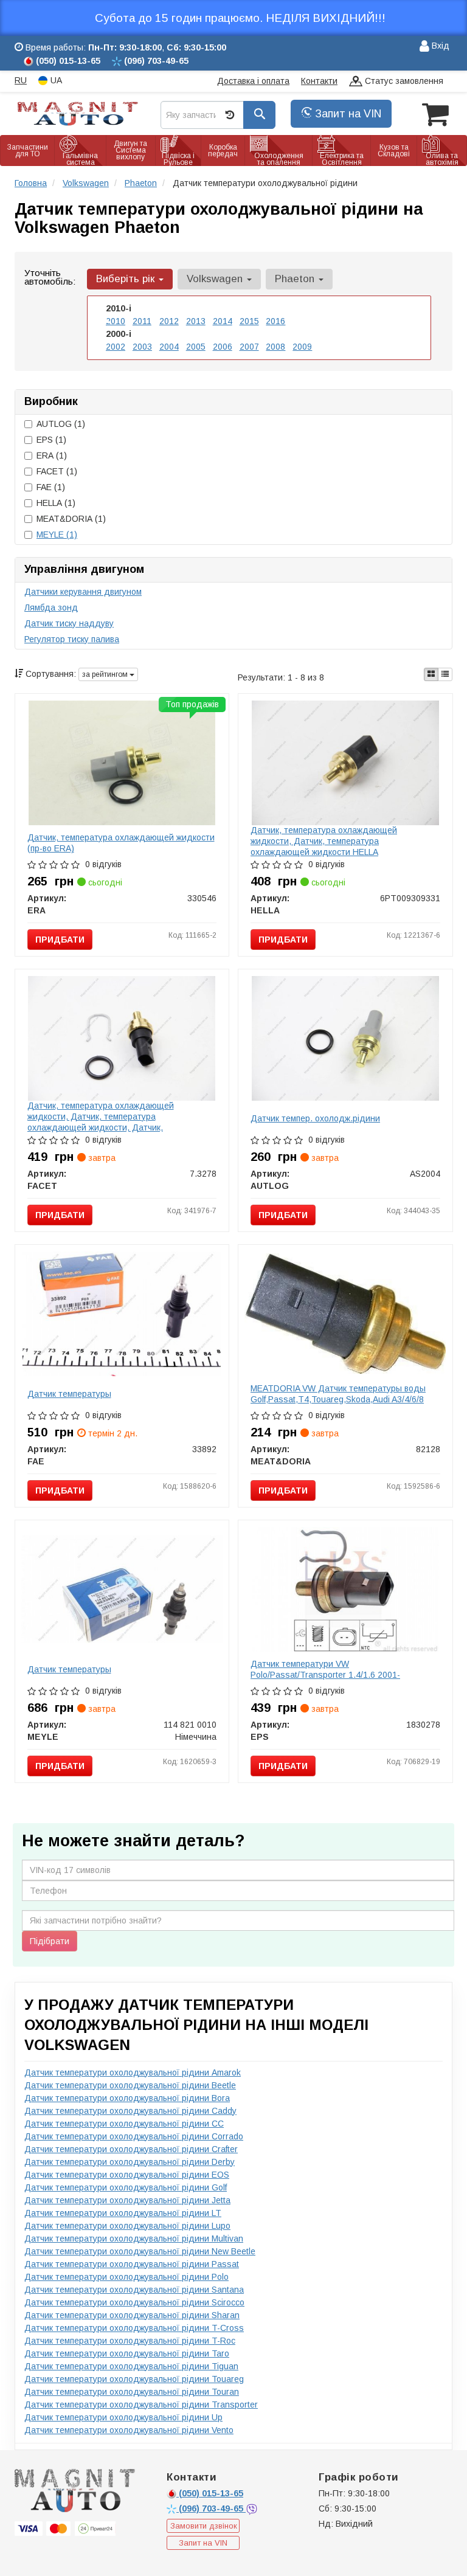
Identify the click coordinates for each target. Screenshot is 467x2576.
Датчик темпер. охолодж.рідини (315, 1118)
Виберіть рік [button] (127, 279)
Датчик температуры (69, 1394)
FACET (57, 471)
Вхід (439, 46)
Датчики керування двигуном (83, 592)
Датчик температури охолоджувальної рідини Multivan (134, 2238)
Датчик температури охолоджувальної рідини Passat (132, 2264)
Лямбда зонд (51, 608)
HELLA (56, 503)
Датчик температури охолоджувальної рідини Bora (127, 2098)
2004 (169, 347)
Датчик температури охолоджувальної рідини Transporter (141, 2405)
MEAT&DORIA (71, 519)
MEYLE (57, 535)
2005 (196, 347)
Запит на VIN (347, 114)
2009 (302, 347)
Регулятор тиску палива (72, 639)
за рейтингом (106, 674)
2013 (196, 321)
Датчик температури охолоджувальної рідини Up (123, 2417)
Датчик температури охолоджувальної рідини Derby (130, 2162)
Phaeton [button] (296, 279)
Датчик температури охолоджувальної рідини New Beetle (140, 2251)
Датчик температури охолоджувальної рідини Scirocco (134, 2302)
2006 (223, 347)
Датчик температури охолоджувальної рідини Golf (126, 2187)
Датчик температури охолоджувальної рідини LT (123, 2213)
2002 (116, 347)
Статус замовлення (403, 81)
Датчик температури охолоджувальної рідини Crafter (131, 2149)
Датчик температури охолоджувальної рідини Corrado (134, 2136)
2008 (275, 347)
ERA (52, 455)
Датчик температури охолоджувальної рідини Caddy (130, 2111)
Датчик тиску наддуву (69, 623)
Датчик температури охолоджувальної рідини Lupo (127, 2226)
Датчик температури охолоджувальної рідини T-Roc (130, 2341)
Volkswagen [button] (216, 279)
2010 (116, 321)
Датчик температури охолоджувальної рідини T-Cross (134, 2328)
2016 (275, 321)
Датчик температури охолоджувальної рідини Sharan (132, 2315)
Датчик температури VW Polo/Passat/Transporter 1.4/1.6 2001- (325, 1669)
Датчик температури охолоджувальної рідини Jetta (127, 2200)
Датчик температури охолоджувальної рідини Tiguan (131, 2366)
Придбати (60, 940)
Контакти (319, 81)
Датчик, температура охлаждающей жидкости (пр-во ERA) (121, 843)
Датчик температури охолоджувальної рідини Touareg (134, 2379)
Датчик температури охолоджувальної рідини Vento (129, 2430)
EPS (51, 440)
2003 (142, 347)
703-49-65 (212, 2508)
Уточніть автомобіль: (50, 277)
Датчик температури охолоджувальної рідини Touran (132, 2392)
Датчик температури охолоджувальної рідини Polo (126, 2277)
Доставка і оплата (253, 81)
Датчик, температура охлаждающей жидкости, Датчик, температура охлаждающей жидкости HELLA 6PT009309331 (324, 847)
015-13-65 (211, 2493)
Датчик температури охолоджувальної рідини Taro (127, 2353)
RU (21, 80)
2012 (169, 321)
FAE (51, 487)
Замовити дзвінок (204, 2526)
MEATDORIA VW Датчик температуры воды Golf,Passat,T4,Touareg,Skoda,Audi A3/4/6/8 (338, 1394)
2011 (142, 321)
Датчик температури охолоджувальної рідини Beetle (130, 2085)
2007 (249, 347)
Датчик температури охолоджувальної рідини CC (124, 2124)
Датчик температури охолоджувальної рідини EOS (127, 2175)
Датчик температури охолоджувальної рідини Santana (134, 2290)
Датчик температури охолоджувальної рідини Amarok (133, 2072)
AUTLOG (61, 424)
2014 (223, 321)
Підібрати (50, 1941)
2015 (249, 321)
